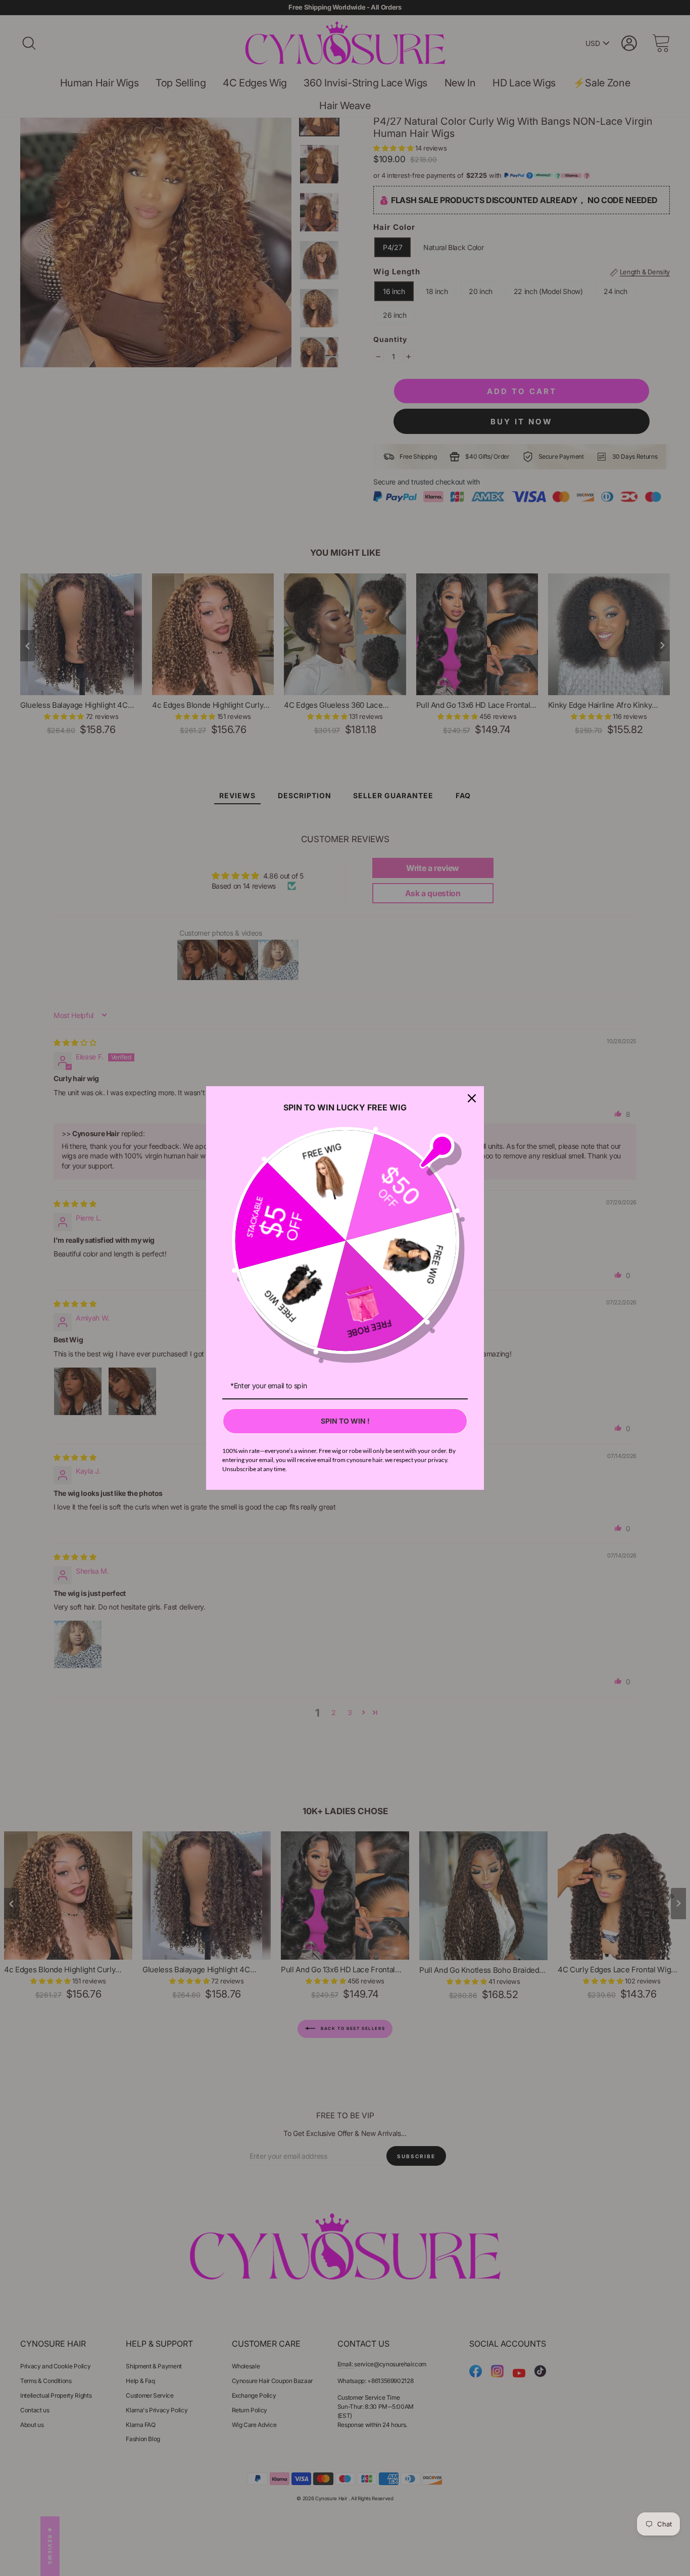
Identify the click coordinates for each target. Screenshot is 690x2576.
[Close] (472, 1098)
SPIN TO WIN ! (345, 1421)
